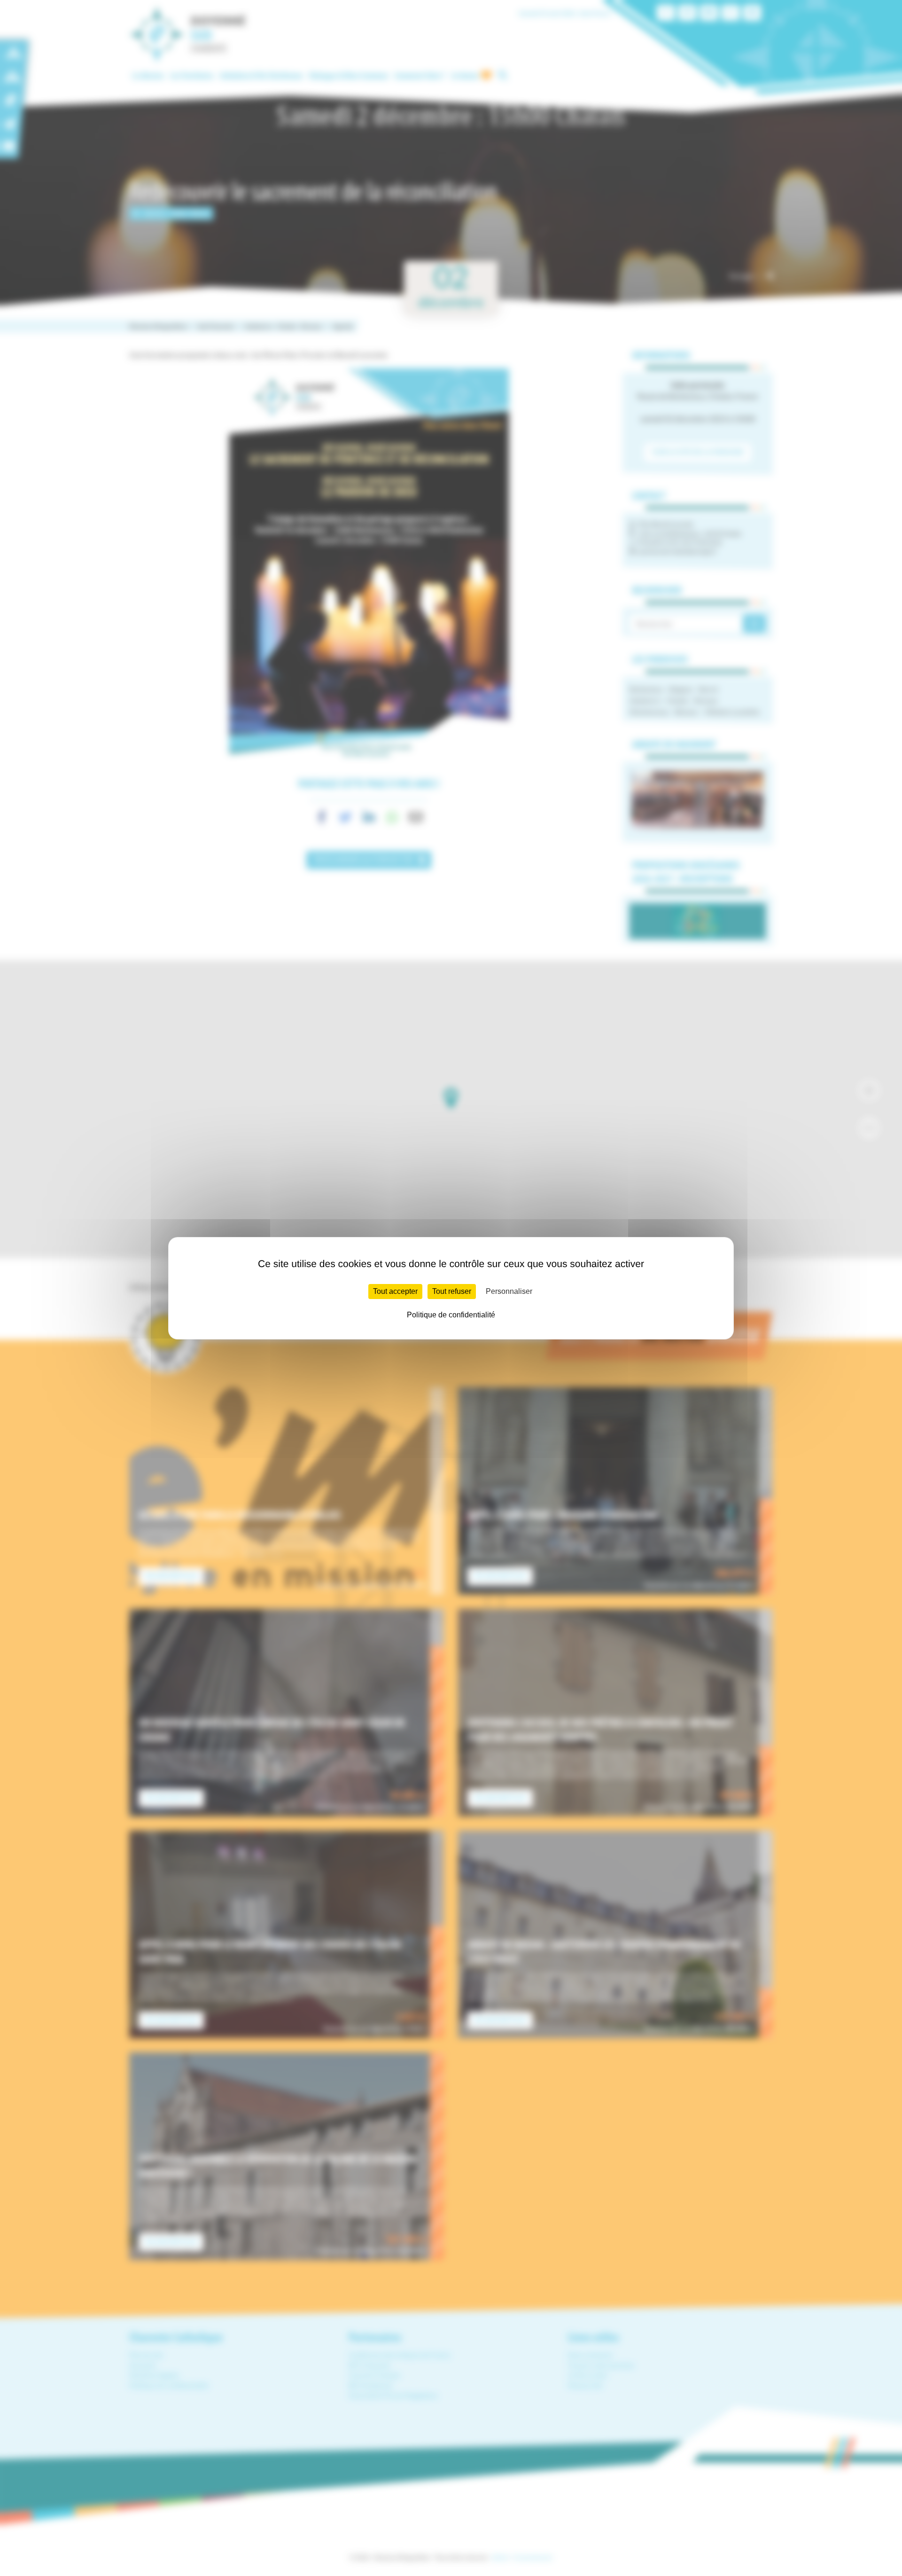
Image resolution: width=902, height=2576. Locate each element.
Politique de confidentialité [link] (451, 1315)
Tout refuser (452, 1291)
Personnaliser (509, 1291)
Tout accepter (395, 1291)
